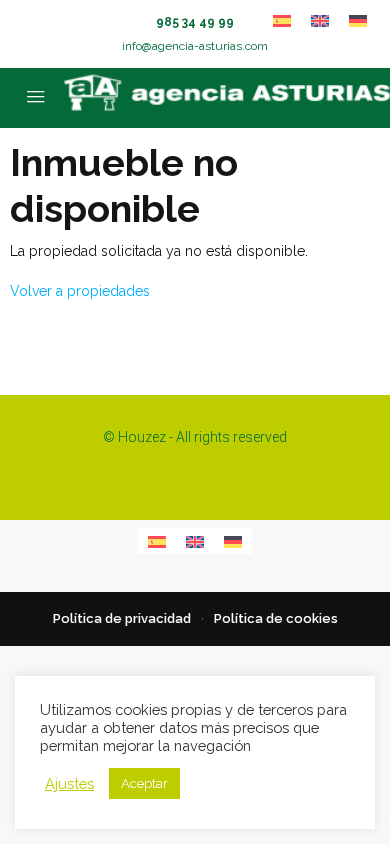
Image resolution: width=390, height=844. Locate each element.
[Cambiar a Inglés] (320, 20)
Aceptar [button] (144, 783)
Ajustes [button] (69, 783)
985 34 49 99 (195, 22)
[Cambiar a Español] (282, 20)
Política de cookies (276, 618)
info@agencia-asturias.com (195, 46)
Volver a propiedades (80, 291)
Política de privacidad (122, 618)
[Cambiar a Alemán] (358, 20)
